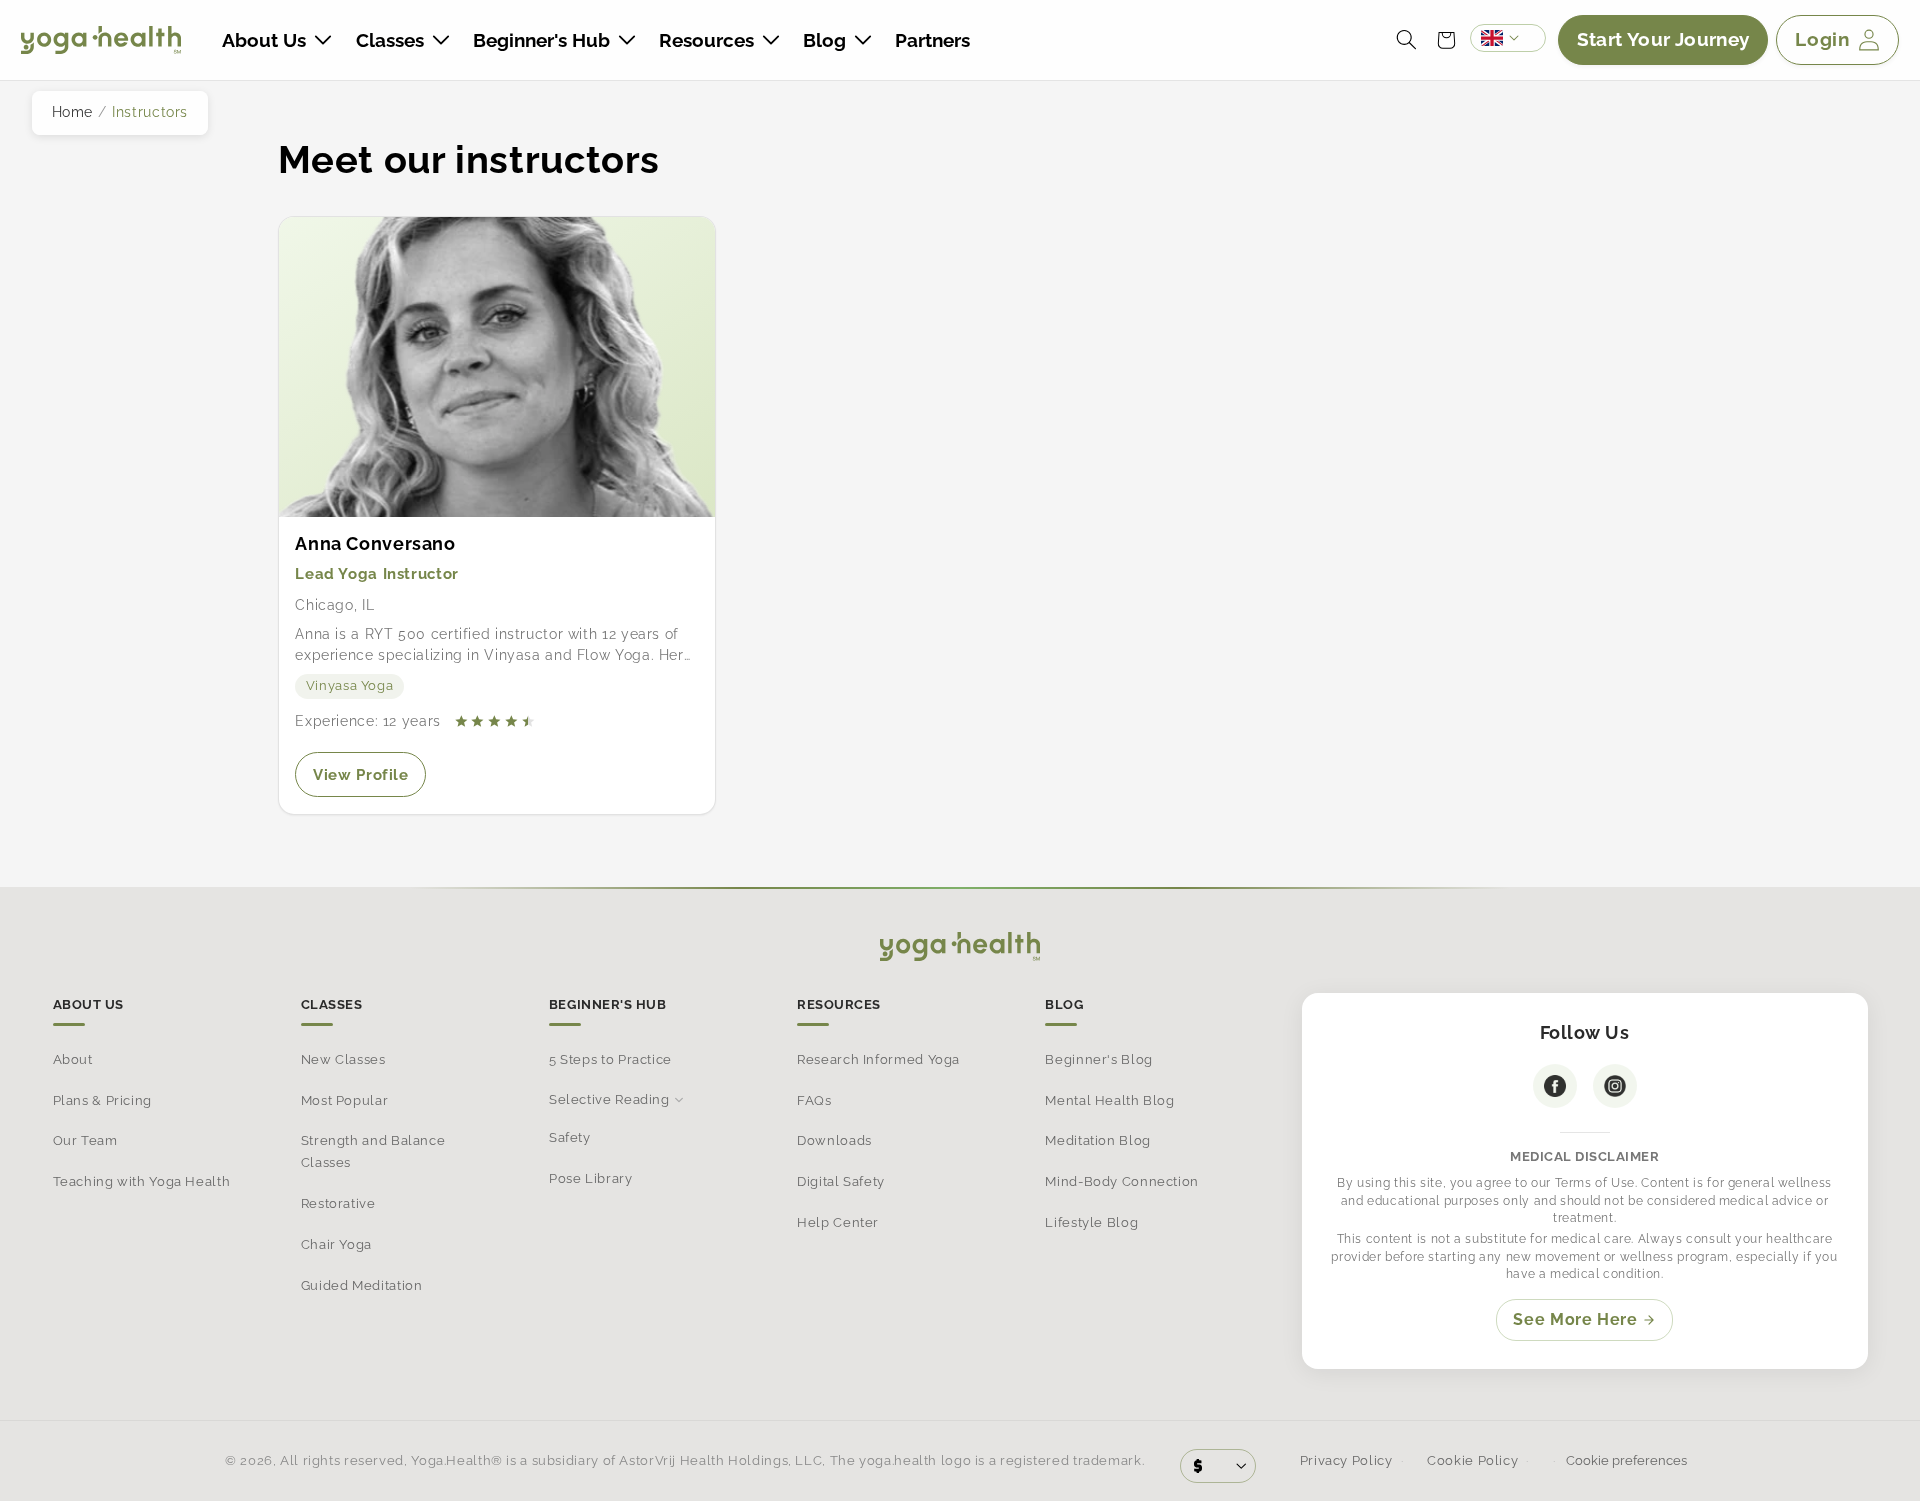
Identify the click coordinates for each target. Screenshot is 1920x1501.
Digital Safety (841, 1181)
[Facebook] (1555, 1086)
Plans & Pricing (102, 1100)
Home (73, 112)
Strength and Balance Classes (373, 1151)
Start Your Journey (1663, 39)
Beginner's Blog (1098, 1059)
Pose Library (591, 1178)
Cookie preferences (1625, 1460)
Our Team (85, 1140)
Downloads (834, 1140)
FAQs (814, 1100)
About (73, 1059)
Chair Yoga (336, 1244)
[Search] (1406, 40)
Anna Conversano (375, 543)
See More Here (1575, 1319)
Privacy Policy (1346, 1460)
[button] (276, 39)
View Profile (369, 781)
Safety (570, 1137)
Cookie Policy (1472, 1460)
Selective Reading (609, 1099)
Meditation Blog (1097, 1140)
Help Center (838, 1222)
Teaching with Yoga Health (142, 1181)
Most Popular (345, 1100)
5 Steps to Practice (610, 1059)
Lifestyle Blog (1091, 1222)
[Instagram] (1615, 1086)
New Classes (343, 1059)
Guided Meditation (362, 1284)
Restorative (338, 1203)
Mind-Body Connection (1122, 1181)
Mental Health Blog (1109, 1100)
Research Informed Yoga (878, 1059)
